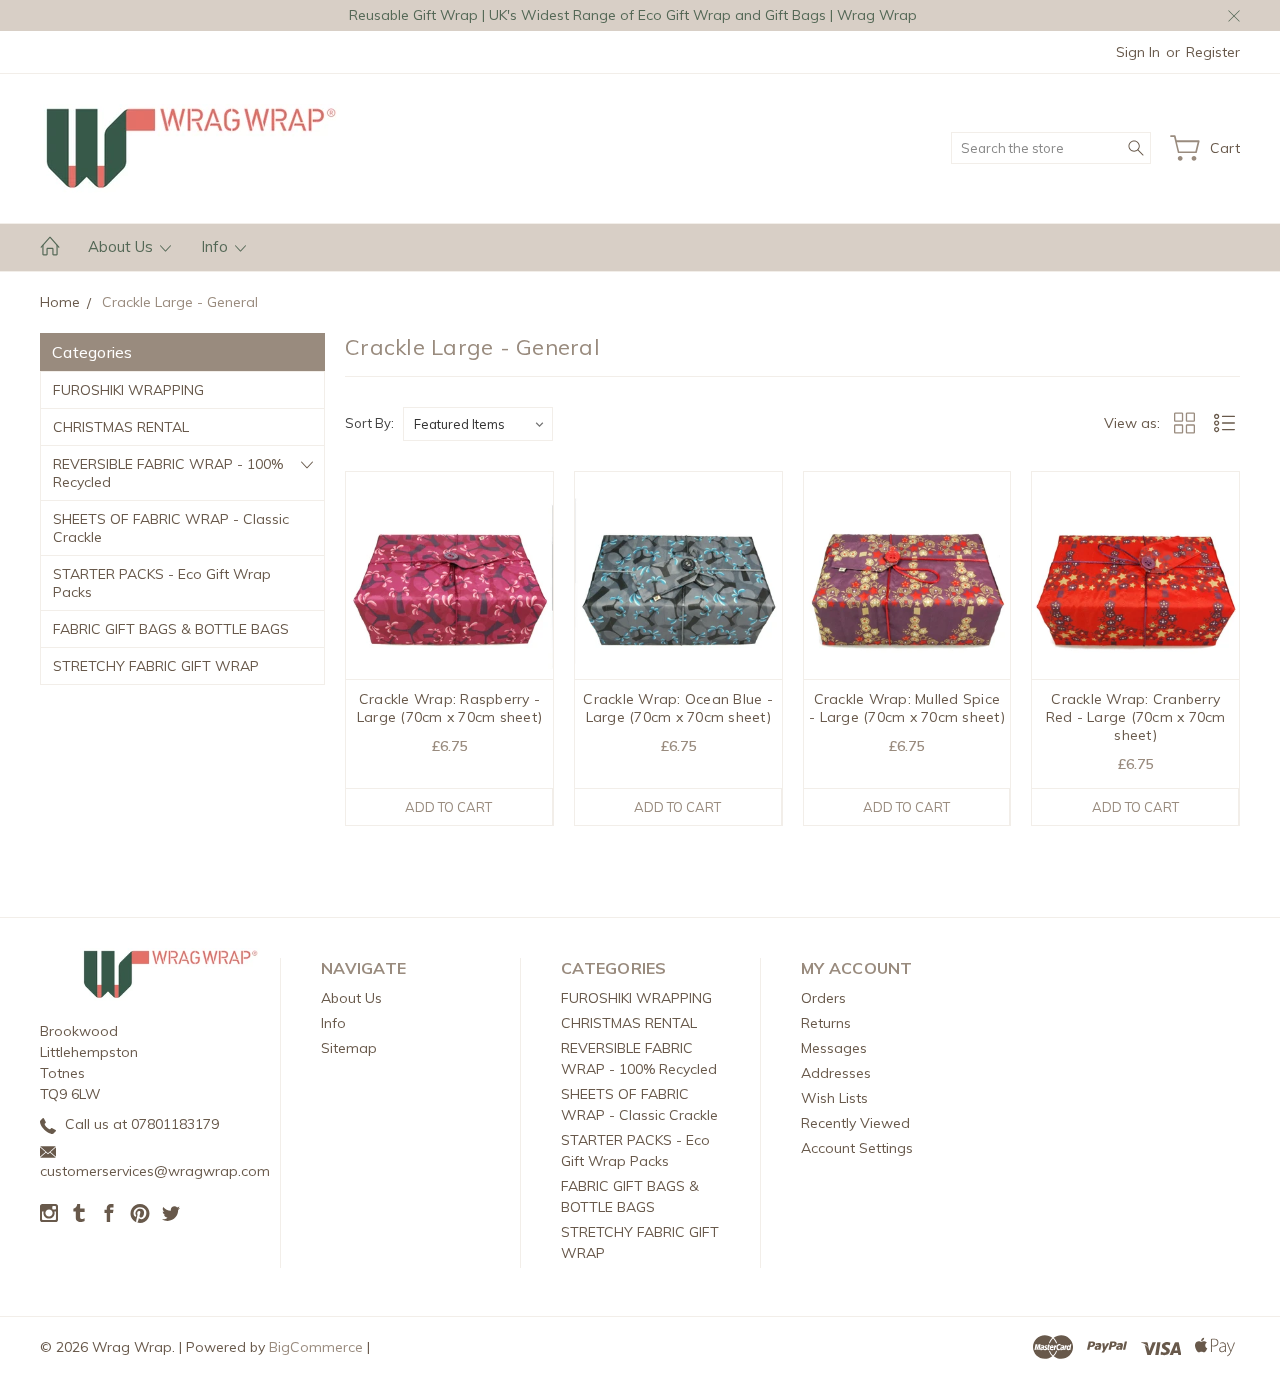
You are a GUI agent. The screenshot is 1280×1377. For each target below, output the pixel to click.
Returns (826, 1023)
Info (216, 246)
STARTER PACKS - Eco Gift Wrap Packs (162, 583)
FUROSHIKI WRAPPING (128, 390)
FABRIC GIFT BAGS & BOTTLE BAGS (171, 629)
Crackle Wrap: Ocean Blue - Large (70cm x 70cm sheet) (678, 708)
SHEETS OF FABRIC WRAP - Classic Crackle (171, 528)
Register (1213, 52)
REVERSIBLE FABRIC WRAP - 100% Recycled (168, 473)
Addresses (836, 1073)
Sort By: (369, 423)
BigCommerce (316, 1347)
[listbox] (478, 424)
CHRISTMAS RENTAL (121, 427)
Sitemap (349, 1048)
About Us (122, 246)
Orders (823, 998)
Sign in (1138, 52)
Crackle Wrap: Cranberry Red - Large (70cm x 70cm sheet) (1136, 717)
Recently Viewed (855, 1123)
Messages (834, 1048)
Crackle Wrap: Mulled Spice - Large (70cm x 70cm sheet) (907, 708)
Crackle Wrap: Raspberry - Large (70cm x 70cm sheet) (449, 708)
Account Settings (857, 1148)
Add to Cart (448, 807)
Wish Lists (834, 1098)
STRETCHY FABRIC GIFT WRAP (156, 666)
